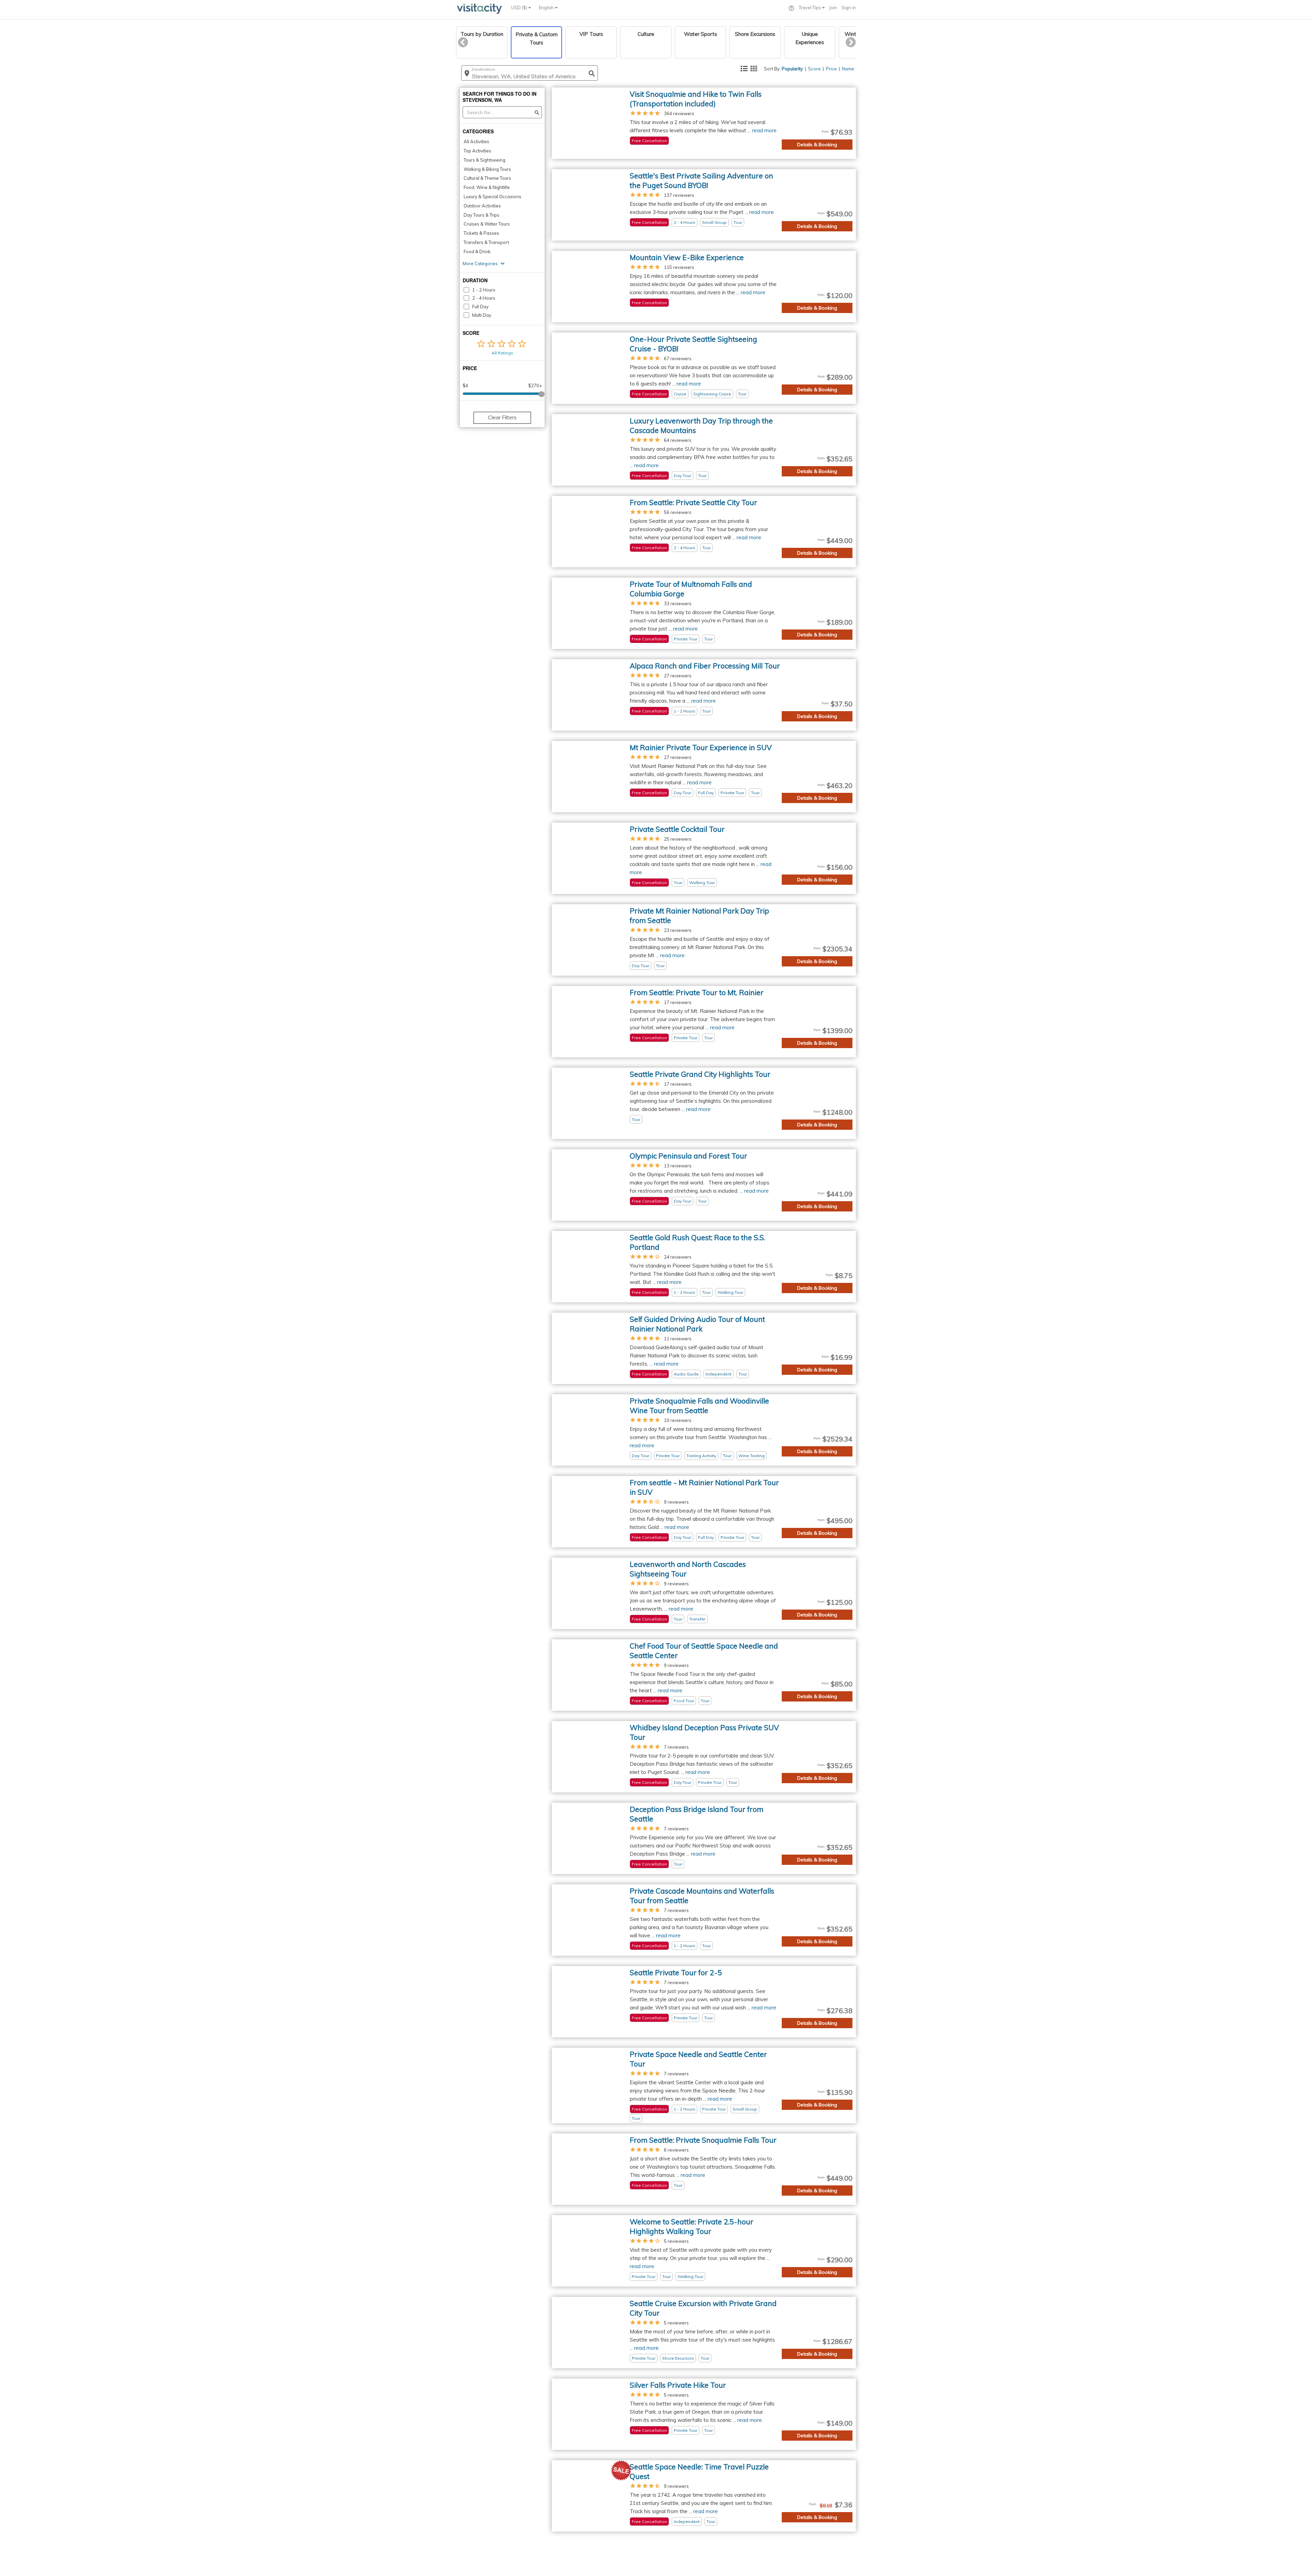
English (547, 8)
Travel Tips (810, 8)
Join (833, 8)
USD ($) (520, 8)
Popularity (792, 69)
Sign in (849, 8)
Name (848, 69)
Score (814, 69)
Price (831, 69)
